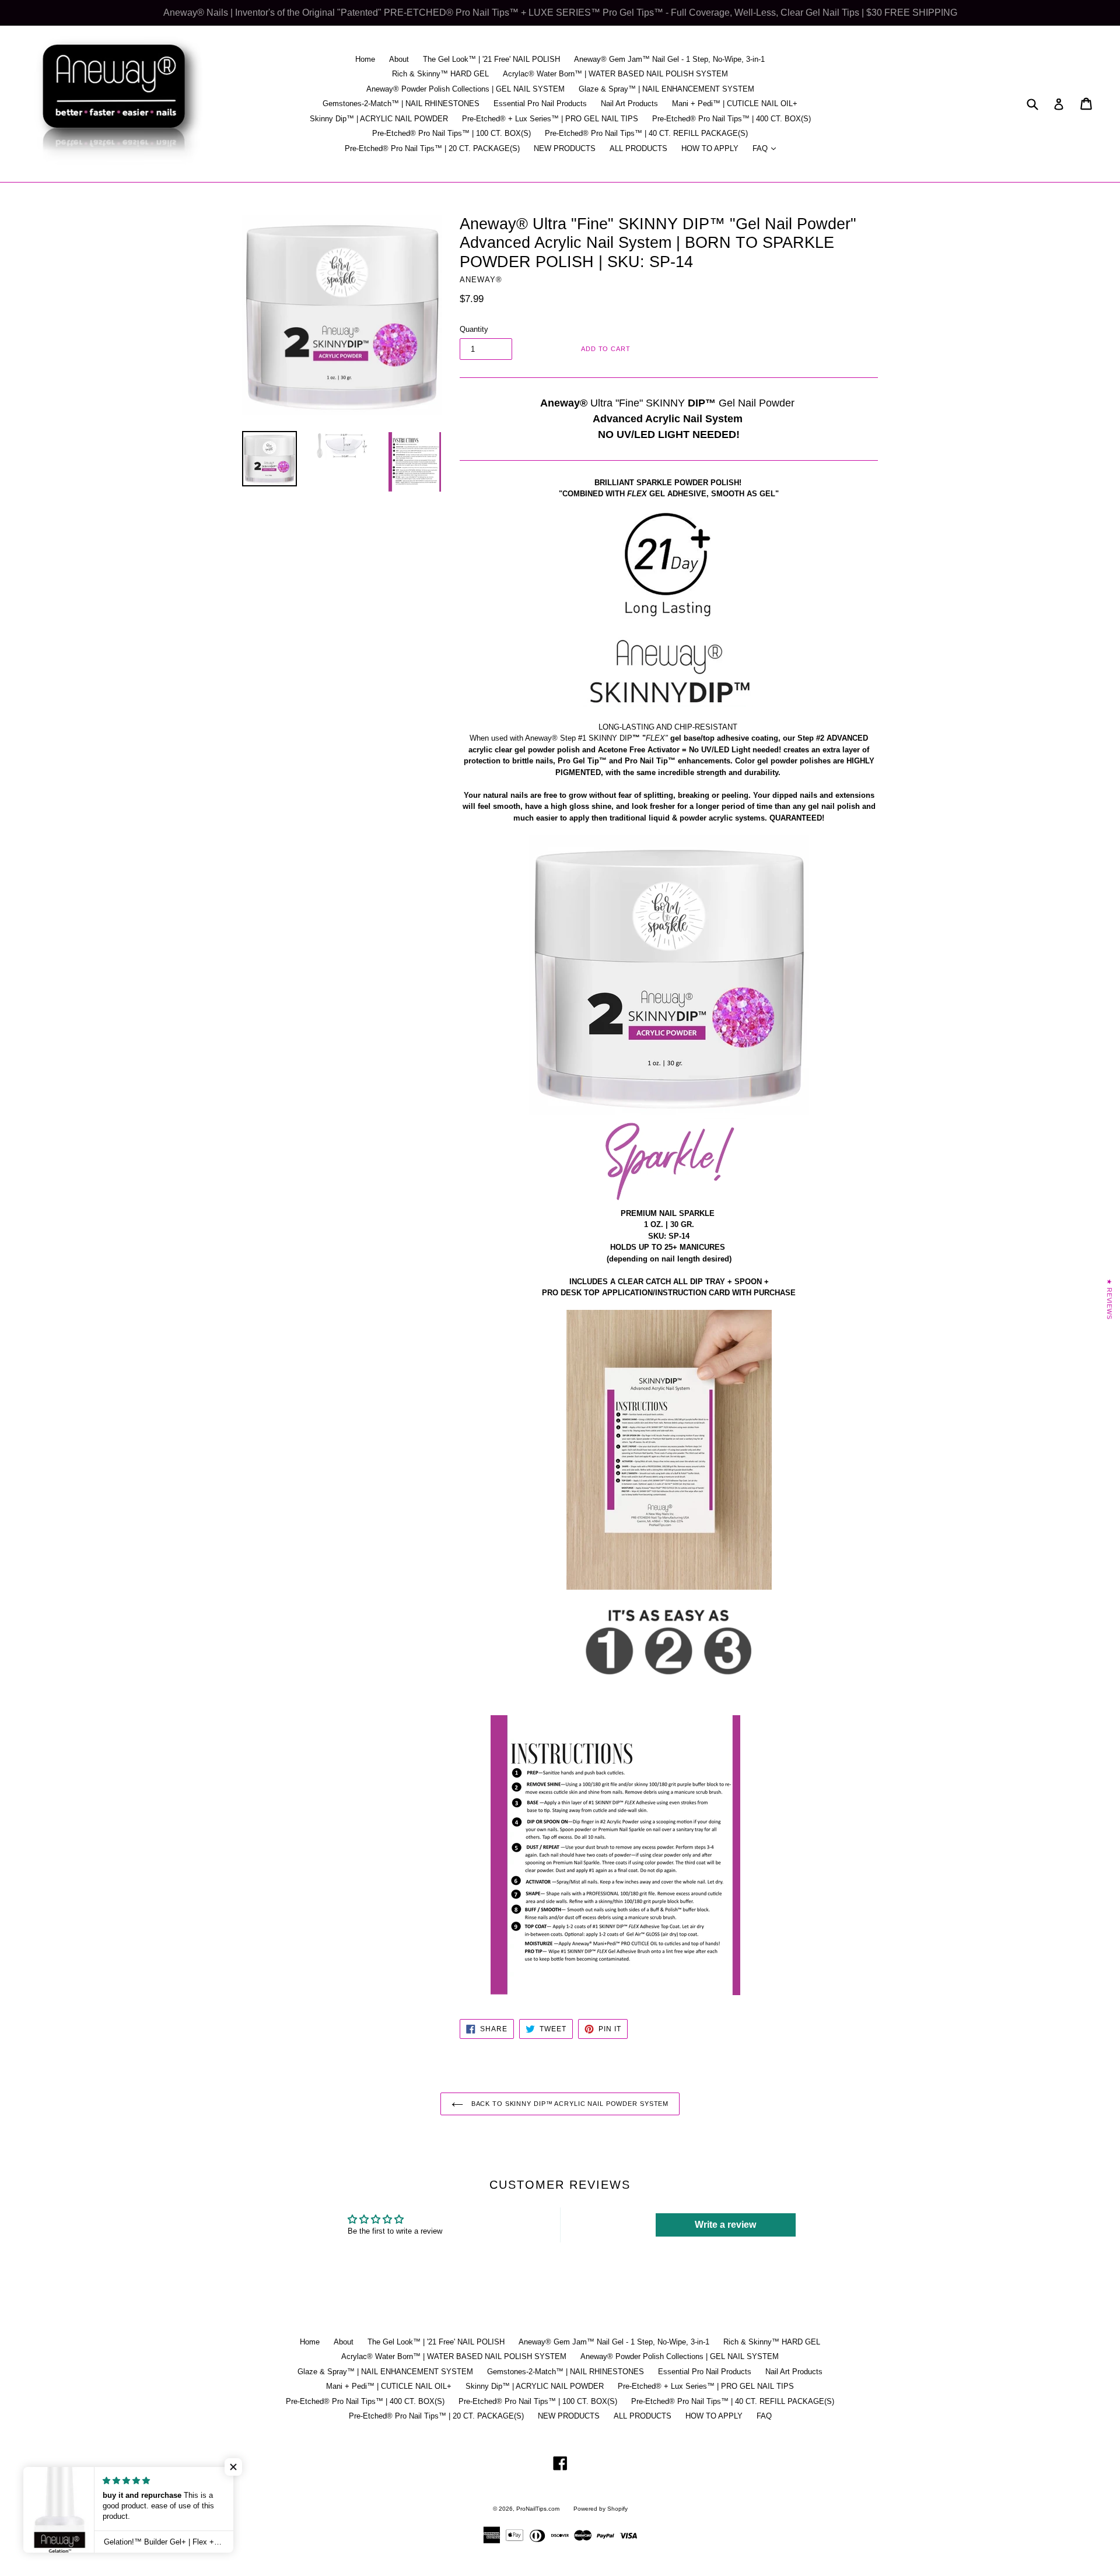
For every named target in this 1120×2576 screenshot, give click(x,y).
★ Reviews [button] (1109, 1299)
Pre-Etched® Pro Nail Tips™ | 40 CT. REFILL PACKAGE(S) (646, 133)
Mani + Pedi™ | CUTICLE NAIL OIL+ (735, 104)
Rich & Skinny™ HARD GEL (440, 74)
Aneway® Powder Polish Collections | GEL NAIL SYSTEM (466, 89)
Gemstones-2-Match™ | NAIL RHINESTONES (401, 104)
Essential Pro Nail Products (540, 104)
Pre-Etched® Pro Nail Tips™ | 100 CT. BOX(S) (452, 133)
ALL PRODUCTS (638, 148)
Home (365, 59)
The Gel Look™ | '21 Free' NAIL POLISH (491, 59)
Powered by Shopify (601, 2509)
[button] (233, 2467)
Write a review (725, 2225)
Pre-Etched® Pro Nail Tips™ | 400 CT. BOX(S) (731, 119)
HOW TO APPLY (710, 148)
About (399, 59)
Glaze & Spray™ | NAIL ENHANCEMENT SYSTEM (666, 89)
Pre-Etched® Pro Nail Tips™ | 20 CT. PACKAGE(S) (432, 148)
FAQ (767, 148)
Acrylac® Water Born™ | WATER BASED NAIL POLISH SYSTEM (615, 74)
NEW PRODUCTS (565, 148)
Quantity (474, 329)
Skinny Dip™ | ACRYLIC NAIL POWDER (379, 119)
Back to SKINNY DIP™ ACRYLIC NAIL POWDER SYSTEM (569, 2104)
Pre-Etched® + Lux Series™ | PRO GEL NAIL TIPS (550, 119)
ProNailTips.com (538, 2509)
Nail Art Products (629, 104)
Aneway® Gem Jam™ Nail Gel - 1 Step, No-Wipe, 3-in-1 (669, 59)
